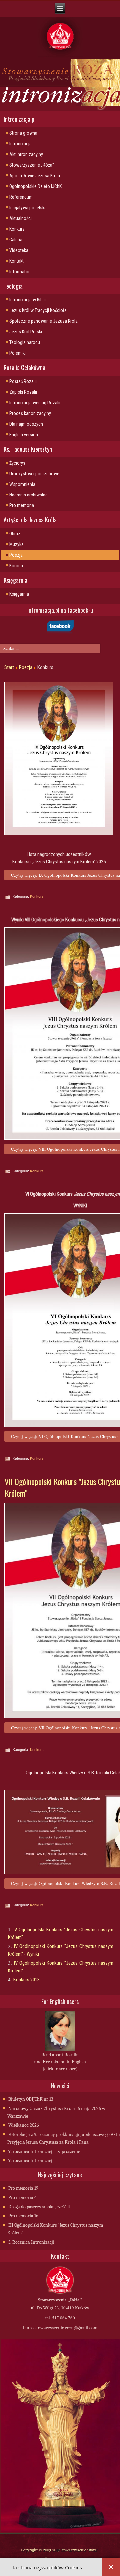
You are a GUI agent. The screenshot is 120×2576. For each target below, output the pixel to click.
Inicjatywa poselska (28, 208)
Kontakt (16, 261)
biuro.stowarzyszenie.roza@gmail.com (60, 2328)
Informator (19, 272)
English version (24, 435)
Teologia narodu (25, 342)
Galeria (16, 240)
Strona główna (23, 133)
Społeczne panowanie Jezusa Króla (43, 321)
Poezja (16, 555)
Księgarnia (19, 594)
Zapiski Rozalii (23, 392)
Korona (16, 566)
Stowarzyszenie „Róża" (32, 165)
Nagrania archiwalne (28, 495)
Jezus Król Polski (26, 332)
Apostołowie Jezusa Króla (35, 176)
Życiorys (17, 463)
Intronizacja (20, 144)
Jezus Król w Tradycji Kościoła (38, 310)
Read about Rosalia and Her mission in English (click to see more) (60, 2062)
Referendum (21, 197)
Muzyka (16, 544)
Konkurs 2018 (26, 1980)
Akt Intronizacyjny (26, 154)
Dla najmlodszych (26, 424)
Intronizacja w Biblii (27, 300)
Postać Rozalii (23, 381)
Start (9, 667)
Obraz (15, 534)
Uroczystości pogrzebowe (34, 474)
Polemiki (17, 353)
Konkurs (17, 229)
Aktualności (20, 218)
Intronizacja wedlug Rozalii (35, 403)
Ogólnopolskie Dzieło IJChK (35, 186)
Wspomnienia (22, 484)
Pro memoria (22, 505)
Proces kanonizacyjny (30, 413)
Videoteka (19, 250)
